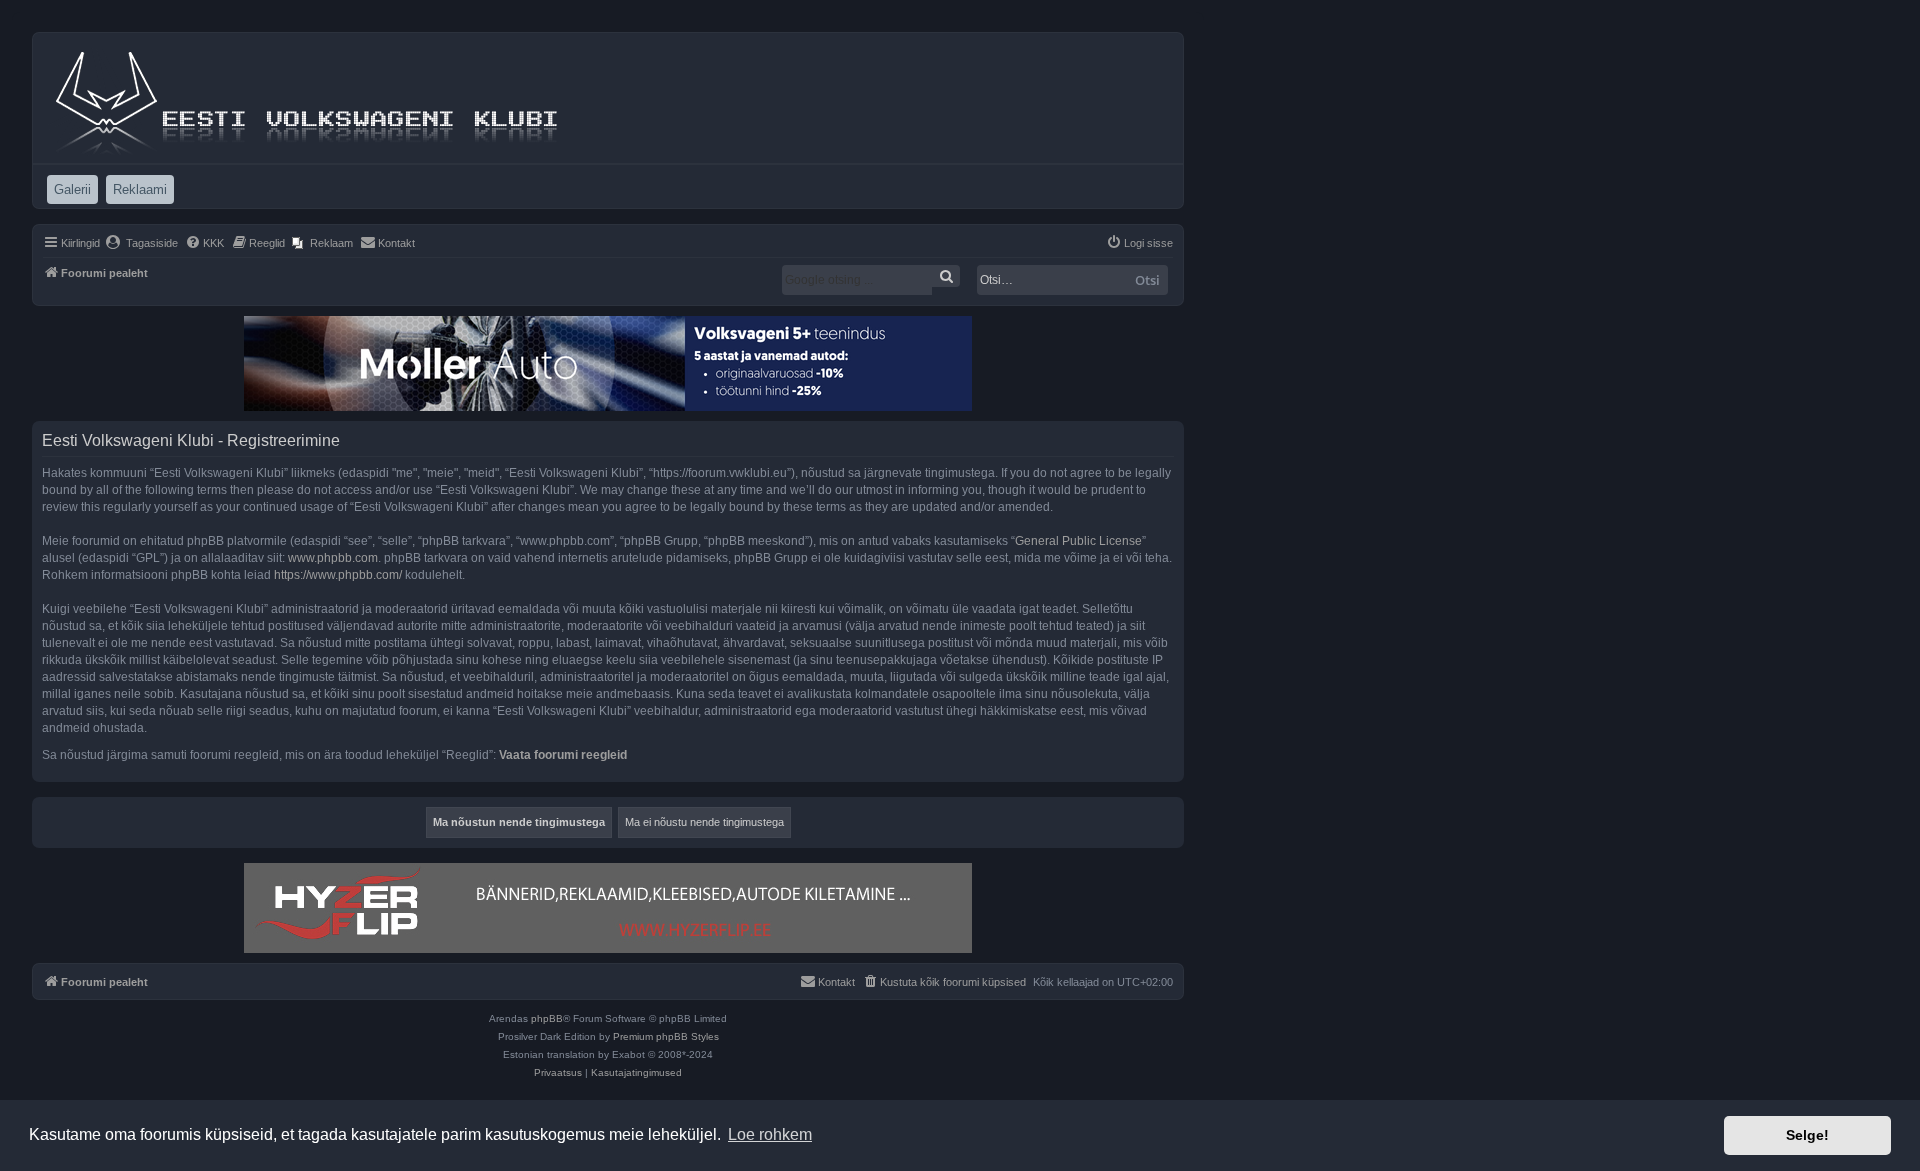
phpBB (547, 1018)
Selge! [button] (1807, 1135)
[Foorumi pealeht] (309, 98)
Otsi (1147, 280)
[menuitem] (141, 243)
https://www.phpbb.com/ (338, 575)
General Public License (1078, 541)
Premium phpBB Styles (666, 1036)
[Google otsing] (946, 276)
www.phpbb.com (333, 558)
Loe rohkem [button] (770, 1134)
